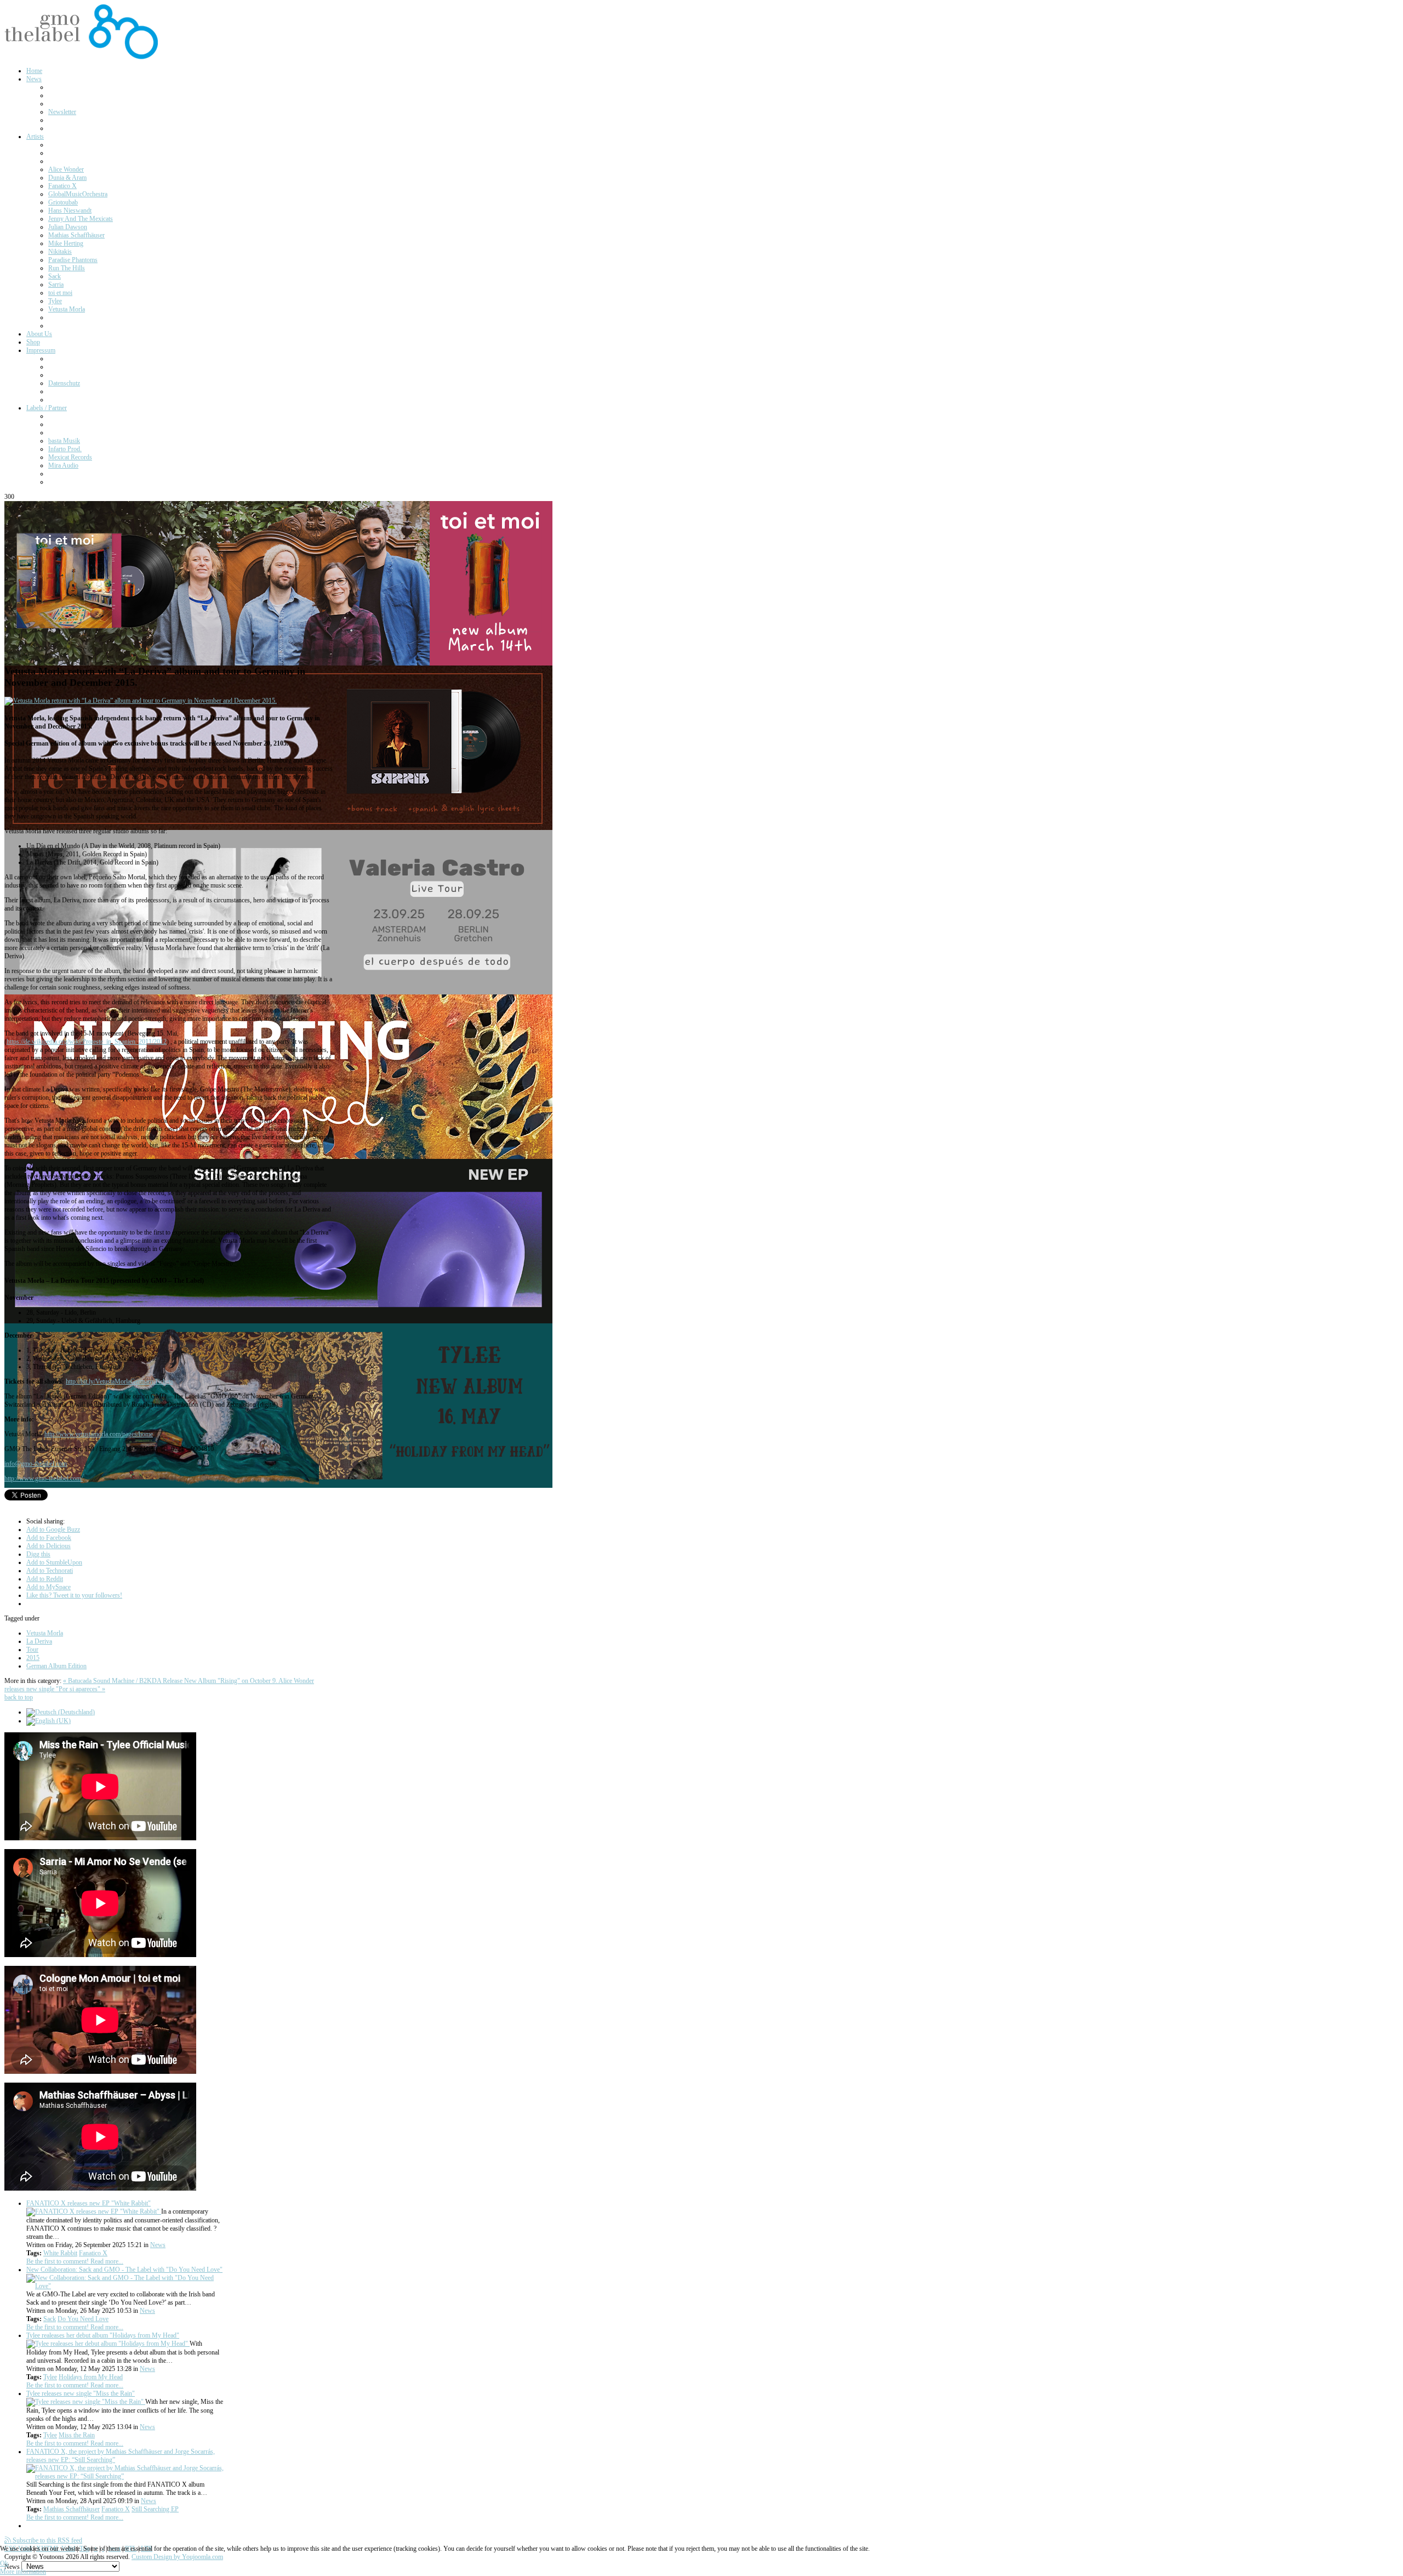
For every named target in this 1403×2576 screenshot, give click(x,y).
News (158, 2245)
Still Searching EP (155, 2509)
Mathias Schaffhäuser (72, 2509)
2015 (33, 1658)
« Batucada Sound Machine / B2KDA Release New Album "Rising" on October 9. (171, 1681)
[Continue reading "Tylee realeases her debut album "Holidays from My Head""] (108, 2344)
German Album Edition (56, 1666)
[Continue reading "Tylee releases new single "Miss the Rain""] (86, 2402)
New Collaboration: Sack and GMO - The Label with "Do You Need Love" (124, 2270)
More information (23, 2572)
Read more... (107, 2261)
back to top (19, 1697)
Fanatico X (93, 2253)
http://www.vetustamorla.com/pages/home (99, 1434)
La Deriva (39, 1641)
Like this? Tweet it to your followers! (74, 1595)
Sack (50, 2319)
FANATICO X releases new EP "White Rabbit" (89, 2203)
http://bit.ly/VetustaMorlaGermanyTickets (119, 1381)
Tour (32, 1650)
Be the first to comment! (58, 2261)
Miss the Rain (77, 2435)
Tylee (50, 2377)
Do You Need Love (83, 2319)
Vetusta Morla (45, 1633)
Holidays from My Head (91, 2377)
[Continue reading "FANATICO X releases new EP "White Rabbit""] (94, 2211)
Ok (4, 2563)
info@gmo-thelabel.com (36, 1464)
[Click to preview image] (141, 701)
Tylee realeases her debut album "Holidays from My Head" (103, 2335)
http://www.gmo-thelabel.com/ (44, 1479)
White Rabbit (60, 2253)
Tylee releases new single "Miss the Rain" (81, 2393)
